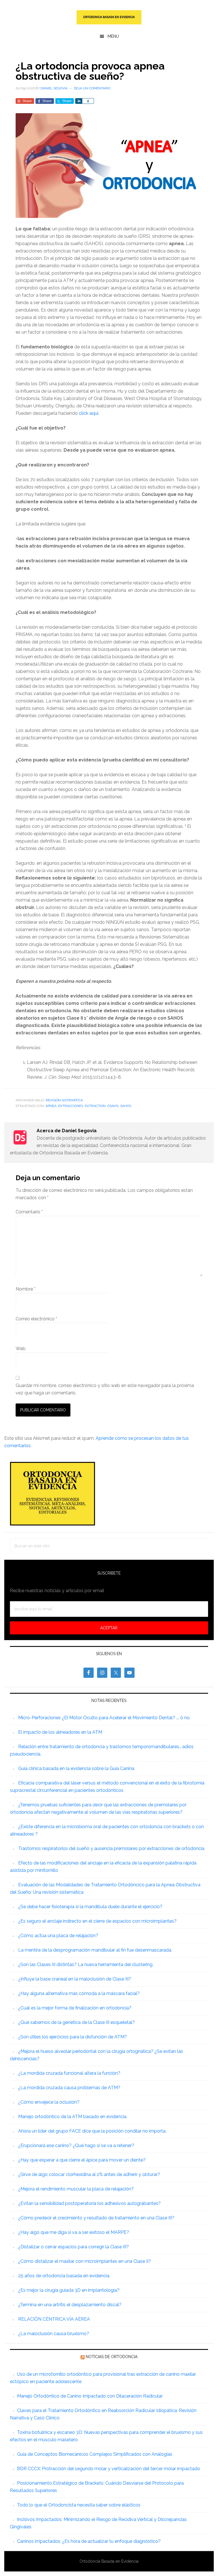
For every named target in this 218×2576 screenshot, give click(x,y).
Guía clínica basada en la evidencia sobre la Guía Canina (76, 1768)
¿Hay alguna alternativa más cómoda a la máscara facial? (79, 1993)
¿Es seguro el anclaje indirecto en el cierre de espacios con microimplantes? (97, 1921)
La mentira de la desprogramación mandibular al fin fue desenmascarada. (95, 1950)
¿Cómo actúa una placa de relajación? (58, 1936)
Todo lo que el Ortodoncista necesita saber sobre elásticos (79, 2505)
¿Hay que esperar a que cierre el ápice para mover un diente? (82, 2160)
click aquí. (89, 413)
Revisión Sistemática (64, 1100)
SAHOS (126, 1106)
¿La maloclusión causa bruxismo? (54, 2334)
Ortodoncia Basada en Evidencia (109, 17)
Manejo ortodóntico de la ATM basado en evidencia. (73, 2117)
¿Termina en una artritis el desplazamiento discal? (70, 2305)
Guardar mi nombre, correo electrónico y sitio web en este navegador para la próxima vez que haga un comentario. (105, 1389)
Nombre (26, 1289)
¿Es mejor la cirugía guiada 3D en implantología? (69, 2290)
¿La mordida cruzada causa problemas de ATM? (69, 2088)
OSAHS (113, 1106)
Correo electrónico (36, 1319)
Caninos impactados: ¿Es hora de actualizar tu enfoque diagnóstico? (89, 2541)
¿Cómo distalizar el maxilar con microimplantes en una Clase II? (85, 2261)
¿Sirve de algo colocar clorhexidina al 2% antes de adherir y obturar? (89, 2174)
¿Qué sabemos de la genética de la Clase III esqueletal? (76, 2022)
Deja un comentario (92, 88)
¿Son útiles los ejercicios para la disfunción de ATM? (73, 2037)
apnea (51, 1106)
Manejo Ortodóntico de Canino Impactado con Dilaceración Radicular (90, 2396)
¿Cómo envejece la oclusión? (49, 2102)
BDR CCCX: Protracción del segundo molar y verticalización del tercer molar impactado (109, 2469)
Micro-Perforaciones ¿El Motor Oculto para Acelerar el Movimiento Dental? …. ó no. (104, 1718)
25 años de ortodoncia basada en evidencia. (64, 2276)
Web (21, 1349)
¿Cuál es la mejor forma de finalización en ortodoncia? (75, 2008)
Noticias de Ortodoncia (112, 2357)
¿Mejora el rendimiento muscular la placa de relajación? (76, 2189)
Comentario (29, 1212)
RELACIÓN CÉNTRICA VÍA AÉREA (54, 2319)
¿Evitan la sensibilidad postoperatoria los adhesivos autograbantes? (89, 2203)
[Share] (79, 101)
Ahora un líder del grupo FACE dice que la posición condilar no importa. (92, 2131)
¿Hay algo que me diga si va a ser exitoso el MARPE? (74, 2232)
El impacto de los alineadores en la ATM (60, 1732)
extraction (95, 1106)
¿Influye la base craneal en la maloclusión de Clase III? (75, 1979)
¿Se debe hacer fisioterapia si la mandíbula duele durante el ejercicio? (90, 1907)
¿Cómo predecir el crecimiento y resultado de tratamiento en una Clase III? (96, 2218)
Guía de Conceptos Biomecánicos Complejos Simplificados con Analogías (95, 2454)
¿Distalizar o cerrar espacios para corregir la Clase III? (74, 2247)
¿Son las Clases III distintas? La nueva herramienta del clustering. (86, 1964)
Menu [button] (113, 36)
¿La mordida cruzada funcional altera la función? (69, 2073)
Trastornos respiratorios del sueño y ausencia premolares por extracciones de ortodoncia (111, 1848)
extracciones (71, 1106)
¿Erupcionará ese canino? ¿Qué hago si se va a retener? (76, 2145)
